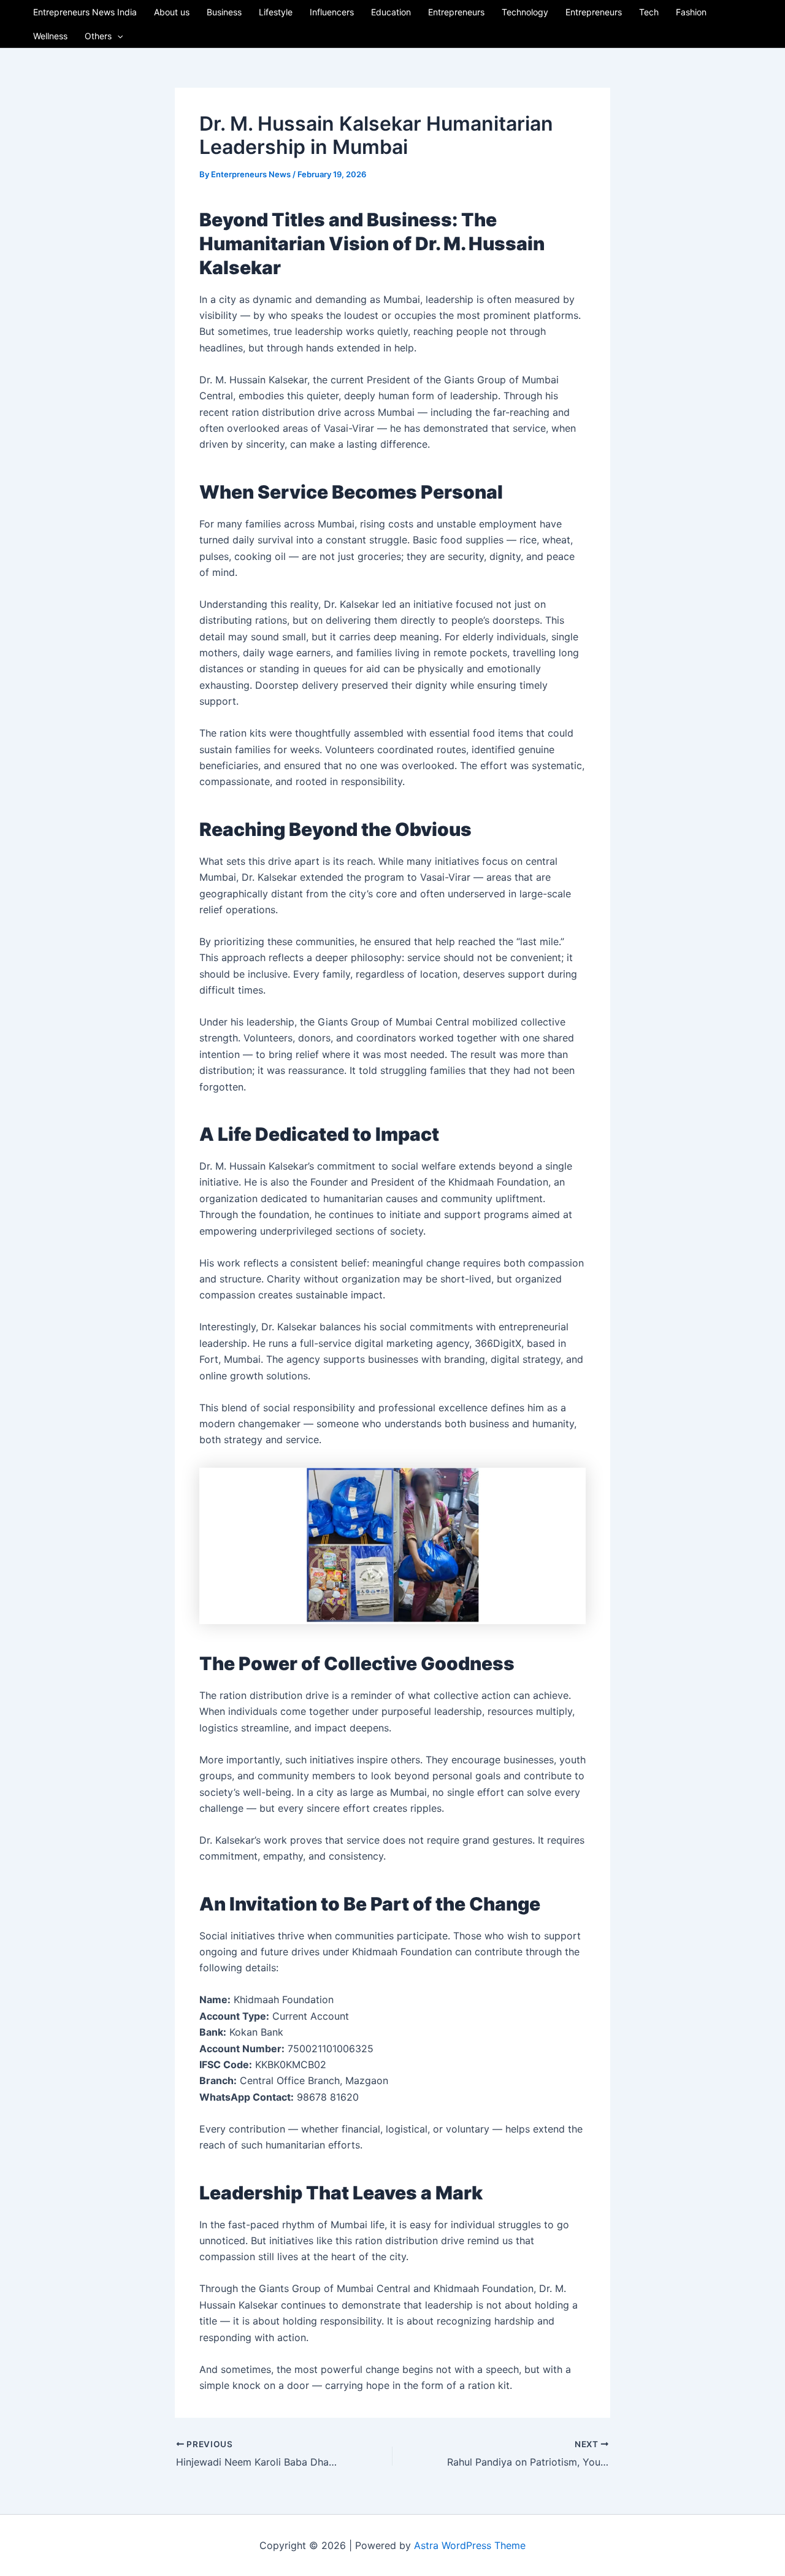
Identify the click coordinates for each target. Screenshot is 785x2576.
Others (98, 36)
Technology (525, 12)
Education (391, 12)
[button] (117, 36)
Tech (649, 12)
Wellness (50, 36)
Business (224, 12)
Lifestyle (276, 12)
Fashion (691, 12)
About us (172, 12)
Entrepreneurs (456, 12)
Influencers (332, 12)
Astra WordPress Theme (470, 2545)
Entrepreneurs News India (85, 12)
